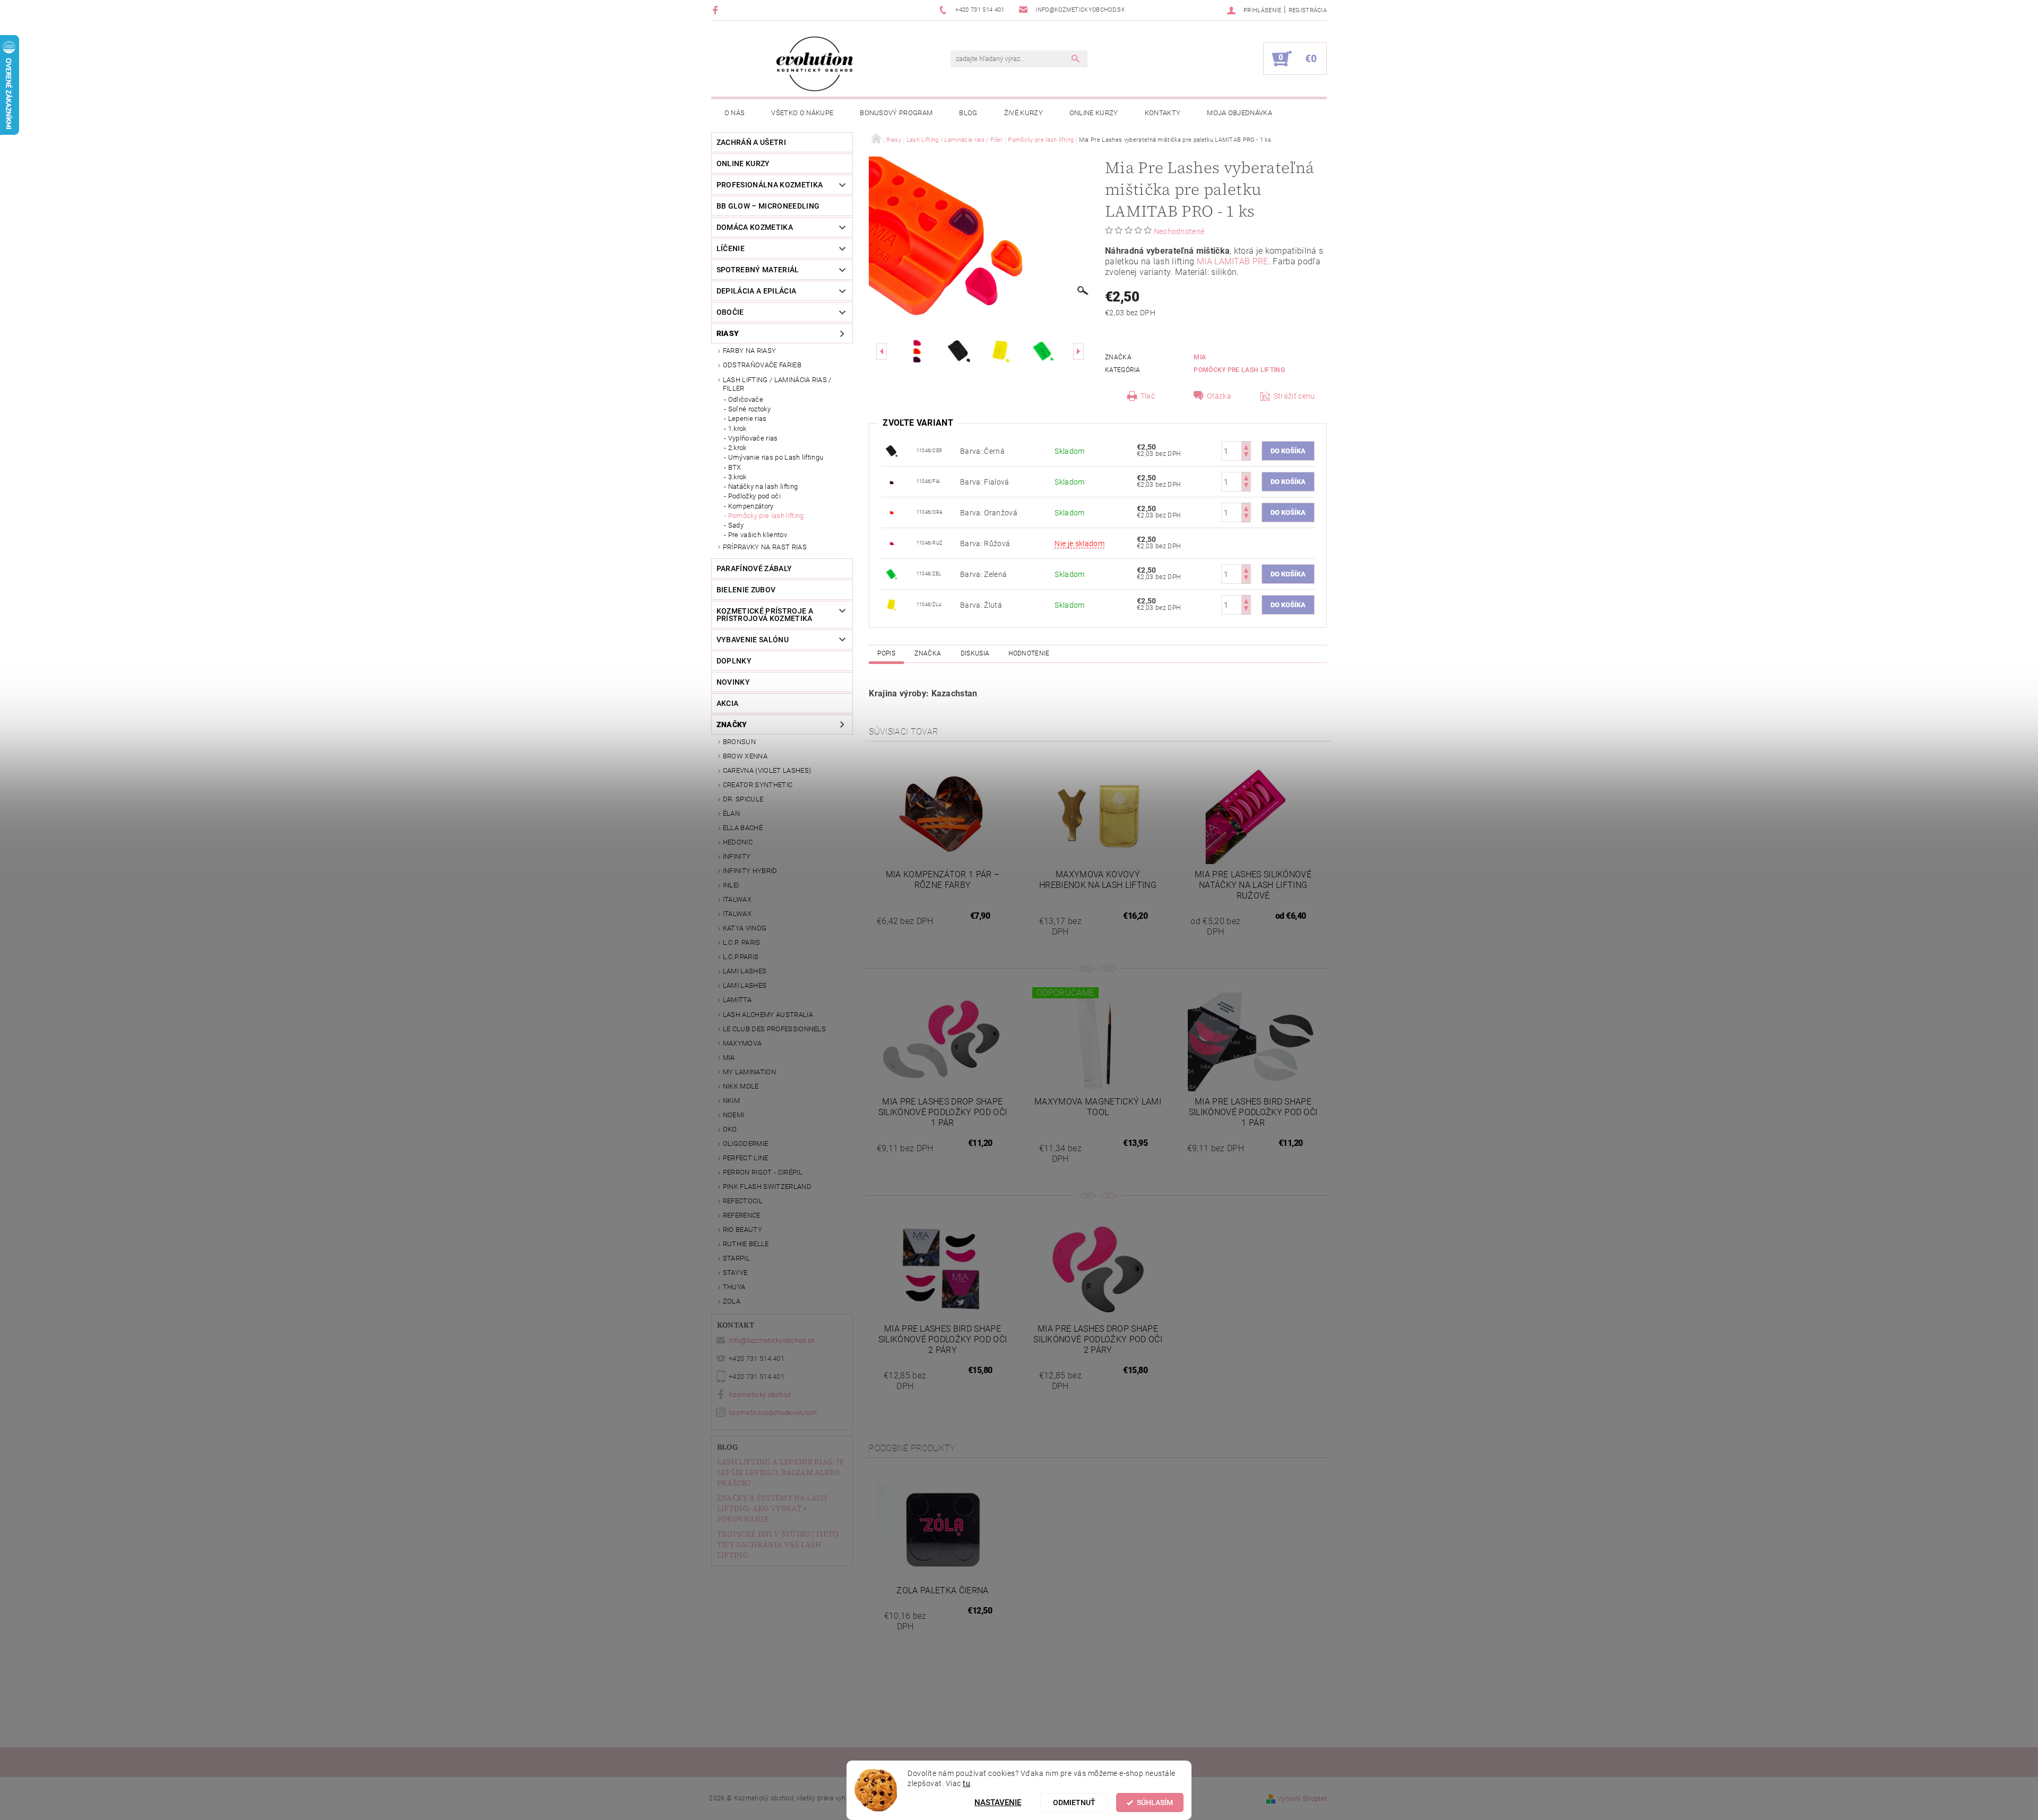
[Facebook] (717, 10)
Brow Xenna (745, 756)
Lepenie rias (748, 419)
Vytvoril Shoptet (1302, 1799)
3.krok (737, 477)
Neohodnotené (1179, 231)
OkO (730, 1129)
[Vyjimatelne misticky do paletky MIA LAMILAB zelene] (892, 573)
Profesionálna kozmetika (770, 185)
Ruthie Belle (746, 1244)
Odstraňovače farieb (762, 365)
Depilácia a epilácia (756, 291)
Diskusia (975, 653)
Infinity (737, 856)
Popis (886, 653)
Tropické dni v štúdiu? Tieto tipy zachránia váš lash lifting (778, 1545)
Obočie (730, 312)
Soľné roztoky (749, 409)
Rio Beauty (742, 1230)
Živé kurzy (1024, 113)
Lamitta (737, 1000)
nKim (731, 1101)
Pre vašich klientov (758, 535)
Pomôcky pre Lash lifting (1239, 370)
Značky (732, 724)
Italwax (737, 914)
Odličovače (746, 399)
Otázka (1219, 396)
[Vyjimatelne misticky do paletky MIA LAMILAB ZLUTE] (892, 604)
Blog (968, 113)
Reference (742, 1215)
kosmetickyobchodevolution (773, 1413)
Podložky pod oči (754, 496)
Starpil (736, 1258)
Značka (928, 653)
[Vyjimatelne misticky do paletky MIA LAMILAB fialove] (892, 481)
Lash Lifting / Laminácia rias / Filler (777, 384)
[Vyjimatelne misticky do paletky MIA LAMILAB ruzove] (892, 542)
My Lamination (749, 1072)
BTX (735, 467)
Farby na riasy (749, 351)
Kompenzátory (751, 506)
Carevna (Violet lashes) (767, 770)
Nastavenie (998, 1802)
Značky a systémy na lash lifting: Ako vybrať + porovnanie (772, 1508)
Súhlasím (1155, 1802)
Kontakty (1163, 113)
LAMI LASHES (745, 971)
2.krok (737, 448)
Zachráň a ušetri (751, 142)
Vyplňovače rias (753, 438)
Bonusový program (896, 113)
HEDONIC (738, 842)
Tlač (1148, 396)
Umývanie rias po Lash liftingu (776, 457)
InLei (731, 885)
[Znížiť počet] (1246, 456)
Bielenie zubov (746, 590)
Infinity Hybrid (750, 871)
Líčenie (731, 248)
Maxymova (742, 1043)
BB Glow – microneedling (768, 206)
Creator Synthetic (758, 785)
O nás (735, 113)
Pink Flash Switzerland (767, 1187)
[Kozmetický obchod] (815, 64)
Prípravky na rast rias (765, 547)
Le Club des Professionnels (774, 1029)
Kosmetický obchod (760, 1395)
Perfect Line (746, 1158)
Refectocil (743, 1201)
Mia (729, 1058)
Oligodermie (746, 1144)
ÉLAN (731, 813)
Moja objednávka (1240, 113)
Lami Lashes (745, 985)
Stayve (735, 1273)
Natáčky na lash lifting (763, 486)
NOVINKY (733, 682)
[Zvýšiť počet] (1246, 446)
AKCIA (728, 703)
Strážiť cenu (1294, 396)
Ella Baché (743, 828)
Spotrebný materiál (758, 270)
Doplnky (734, 661)
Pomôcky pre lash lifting (766, 516)
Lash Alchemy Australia (768, 1015)
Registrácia (1308, 10)
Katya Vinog (745, 928)
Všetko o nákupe (802, 113)
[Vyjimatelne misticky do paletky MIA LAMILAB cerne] (892, 450)
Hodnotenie (1029, 653)
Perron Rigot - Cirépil (763, 1172)
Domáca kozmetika (755, 227)
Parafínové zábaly (754, 568)
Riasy (728, 333)
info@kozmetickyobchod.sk (772, 1340)
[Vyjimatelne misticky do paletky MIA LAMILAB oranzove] (892, 512)
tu (966, 1783)
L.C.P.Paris (741, 957)
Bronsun (739, 742)
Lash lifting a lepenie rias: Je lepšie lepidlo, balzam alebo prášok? (781, 1472)
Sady (736, 525)
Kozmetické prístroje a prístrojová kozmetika (765, 615)
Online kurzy (1094, 113)
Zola (732, 1301)
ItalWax (737, 899)
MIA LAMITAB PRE (1233, 261)
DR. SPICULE (743, 799)
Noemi (734, 1115)
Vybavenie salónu (753, 640)
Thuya (734, 1287)
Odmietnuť (1074, 1802)
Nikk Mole (741, 1086)
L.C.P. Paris (742, 942)
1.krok (737, 429)
